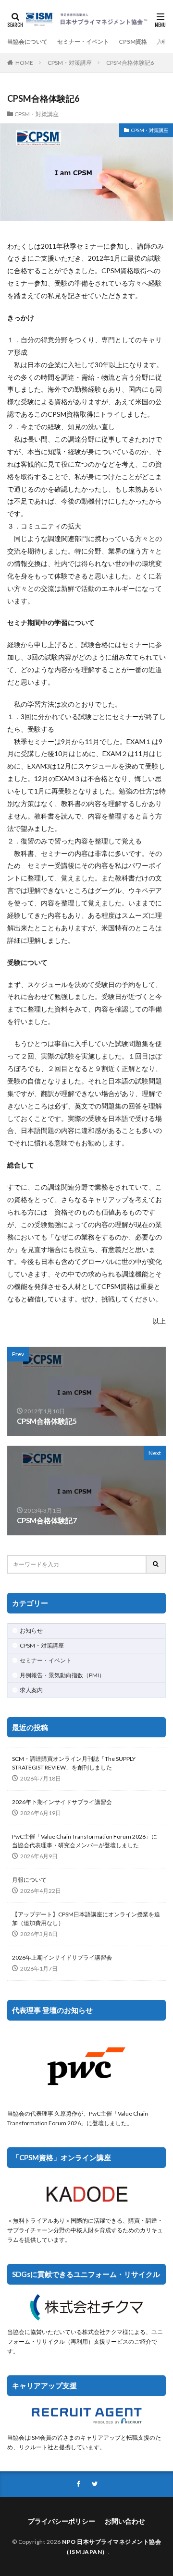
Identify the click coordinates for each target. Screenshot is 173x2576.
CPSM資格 (133, 42)
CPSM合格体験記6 (130, 63)
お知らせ (31, 1631)
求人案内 (31, 1690)
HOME (24, 63)
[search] (156, 1564)
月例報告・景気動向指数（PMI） (62, 1675)
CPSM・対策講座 (70, 63)
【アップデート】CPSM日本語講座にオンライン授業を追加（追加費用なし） (86, 1919)
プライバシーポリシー (62, 2521)
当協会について (27, 42)
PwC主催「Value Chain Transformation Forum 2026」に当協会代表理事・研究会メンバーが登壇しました (85, 1841)
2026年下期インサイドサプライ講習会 (62, 1802)
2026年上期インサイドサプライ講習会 (62, 1957)
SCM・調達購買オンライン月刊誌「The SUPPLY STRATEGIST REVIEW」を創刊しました (74, 1763)
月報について (29, 1880)
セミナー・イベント (83, 42)
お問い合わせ (125, 2521)
